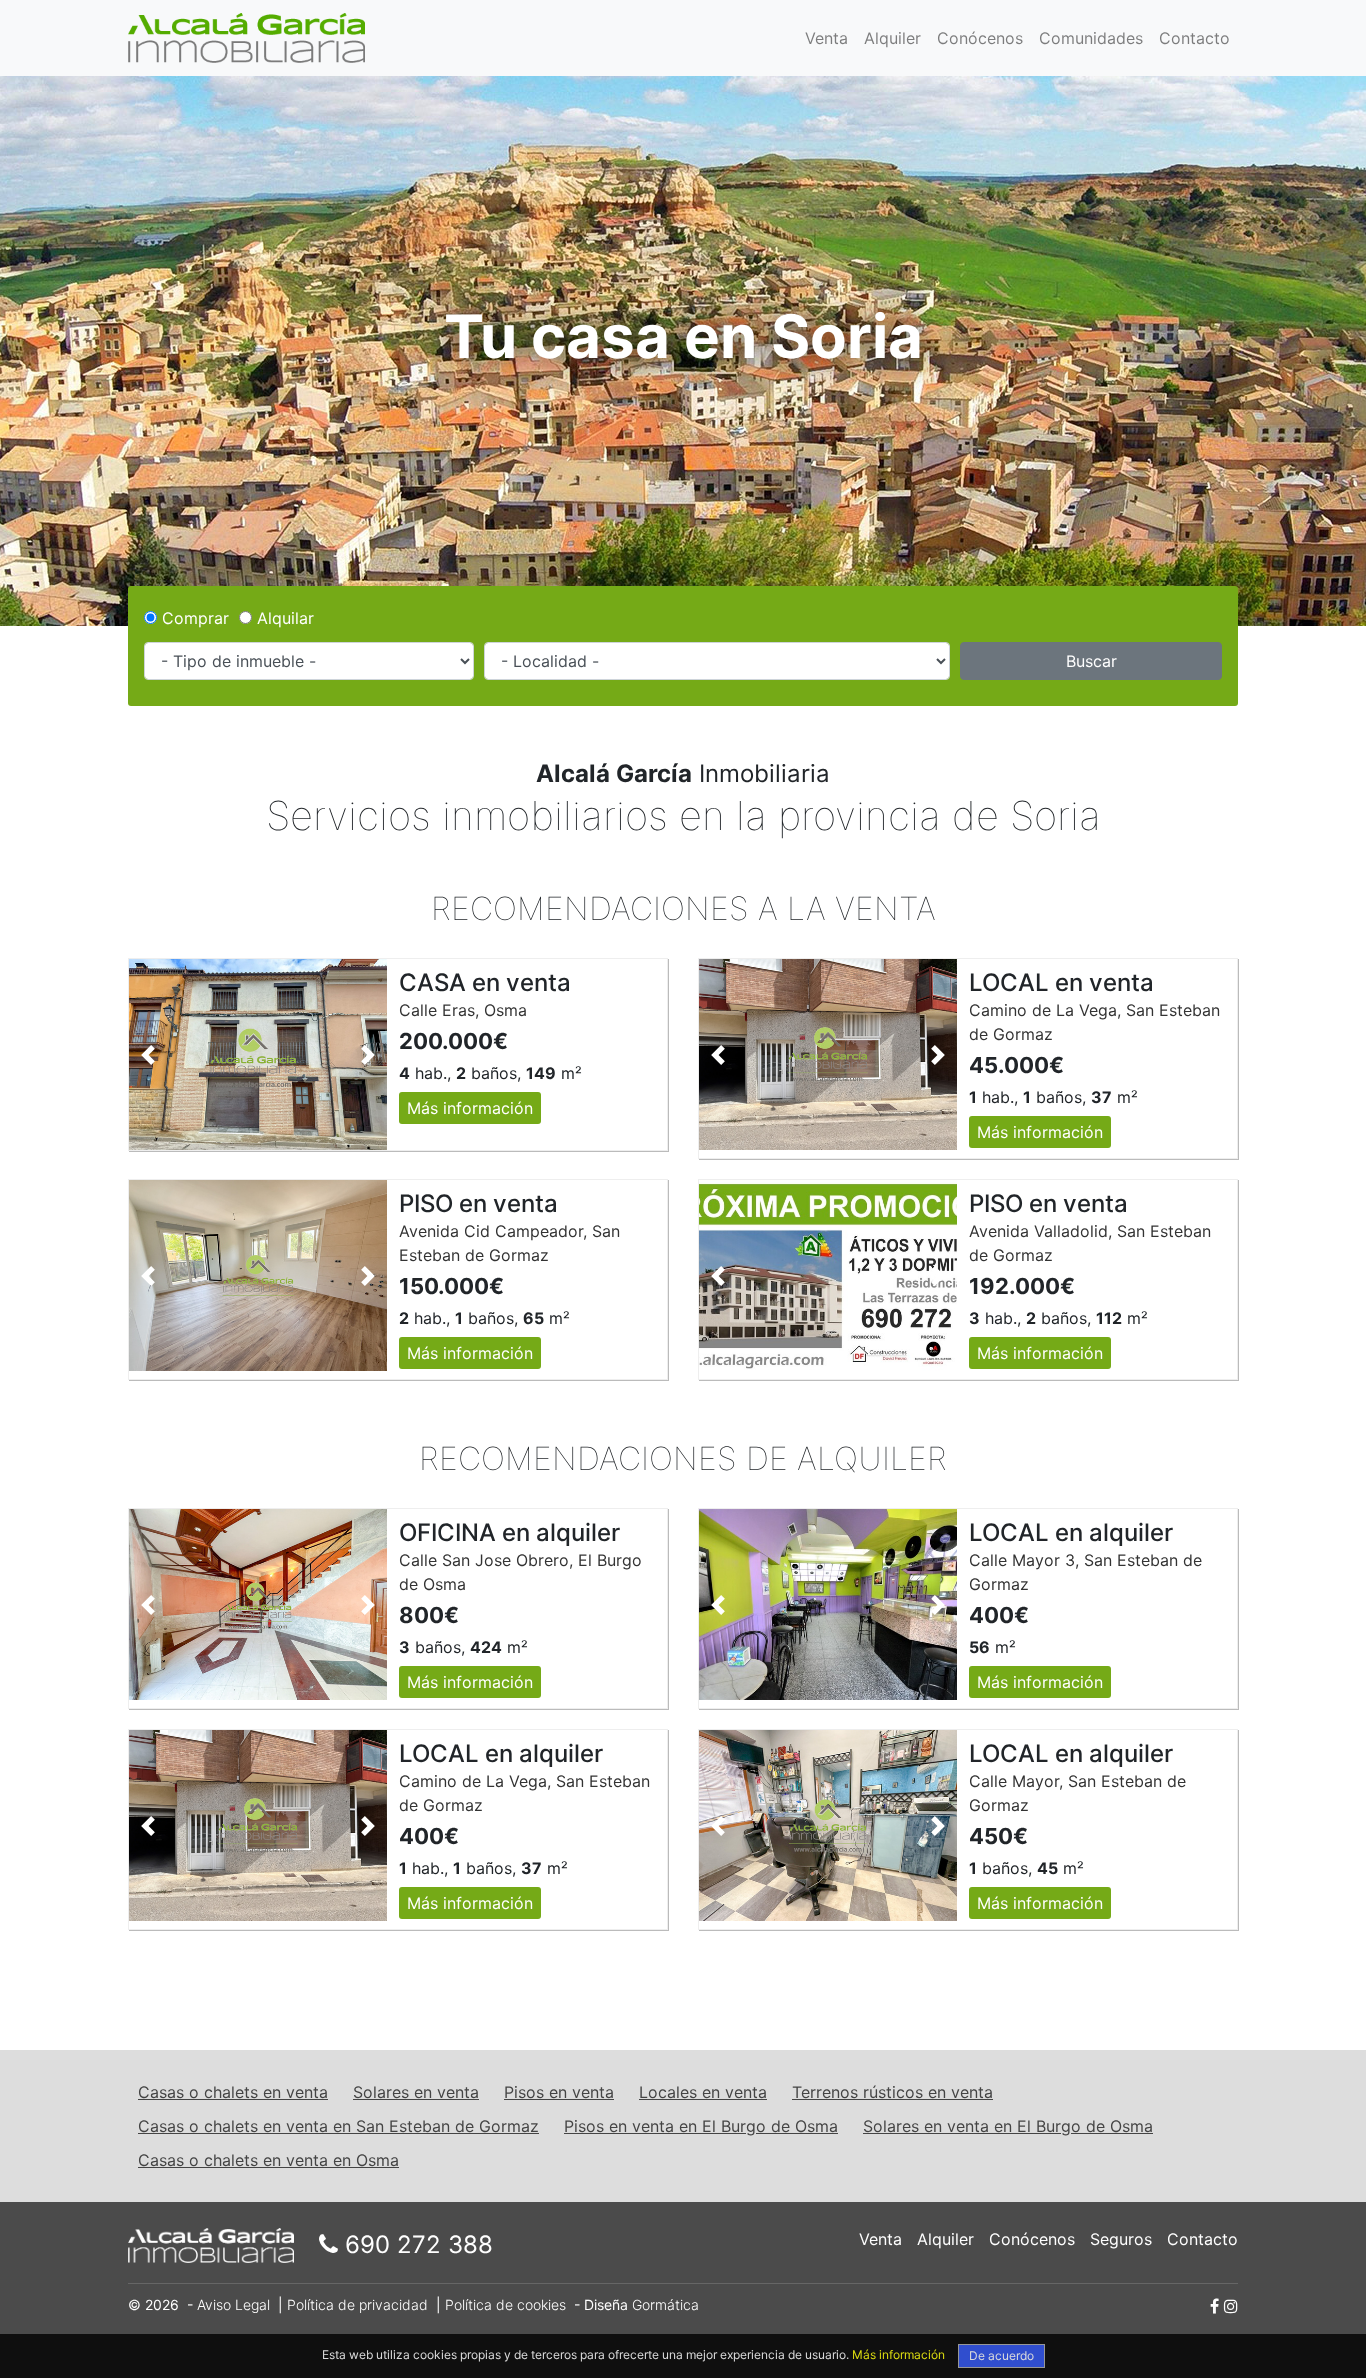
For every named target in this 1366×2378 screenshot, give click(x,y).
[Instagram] (1231, 2306)
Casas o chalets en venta (233, 2092)
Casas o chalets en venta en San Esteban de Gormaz (338, 2126)
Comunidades (1091, 38)
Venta (826, 38)
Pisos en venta (559, 2092)
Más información (470, 1108)
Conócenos (980, 38)
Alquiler (892, 38)
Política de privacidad (357, 2304)
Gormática (665, 2304)
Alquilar (283, 618)
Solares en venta (416, 2092)
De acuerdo (1001, 2355)
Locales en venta (703, 2092)
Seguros (1121, 2239)
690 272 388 (415, 2244)
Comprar (193, 618)
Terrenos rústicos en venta (892, 2092)
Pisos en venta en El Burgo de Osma (701, 2126)
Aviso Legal (233, 2304)
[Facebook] (1214, 2306)
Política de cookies (505, 2304)
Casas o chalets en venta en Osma (268, 2160)
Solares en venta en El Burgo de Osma (1008, 2126)
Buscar (1091, 661)
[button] (148, 1054)
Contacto (1194, 38)
